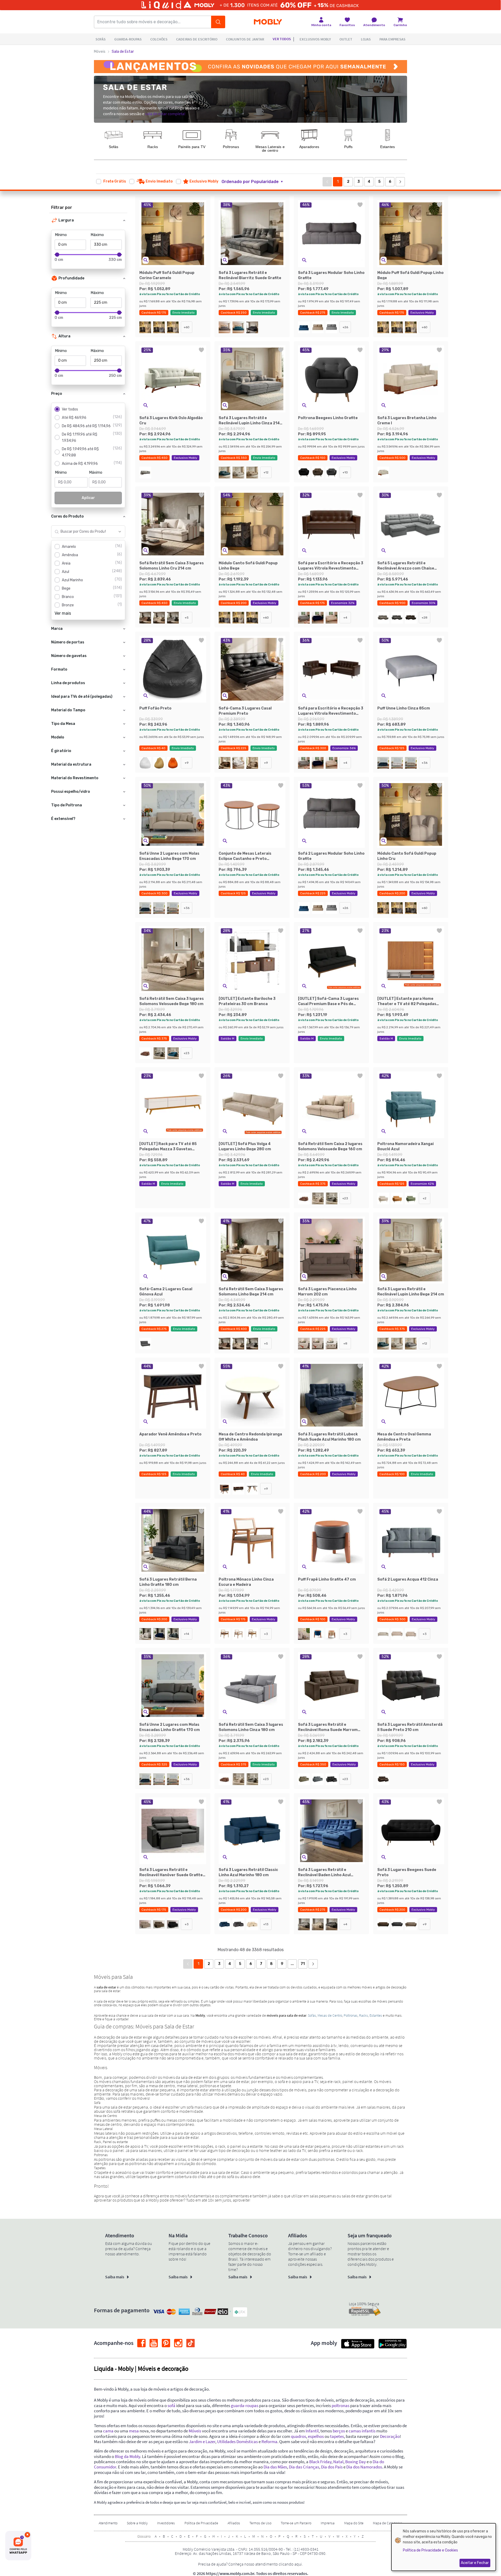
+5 (187, 618)
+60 (187, 327)
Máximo (97, 235)
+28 (425, 618)
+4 (345, 618)
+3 (266, 1634)
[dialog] (444, 2547)
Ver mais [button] (63, 613)
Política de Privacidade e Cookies (430, 2550)
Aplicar (88, 498)
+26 (345, 327)
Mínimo (61, 235)
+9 (187, 763)
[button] (255, 182)
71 (303, 1964)
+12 (266, 472)
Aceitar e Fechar (475, 2563)
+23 (187, 1053)
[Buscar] (218, 22)
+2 (425, 1198)
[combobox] (83, 532)
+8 (345, 1343)
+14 (187, 1634)
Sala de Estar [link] (123, 52)
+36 (425, 763)
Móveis (100, 52)
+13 (266, 1924)
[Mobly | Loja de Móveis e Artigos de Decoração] (268, 22)
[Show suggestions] (120, 532)
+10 (345, 472)
